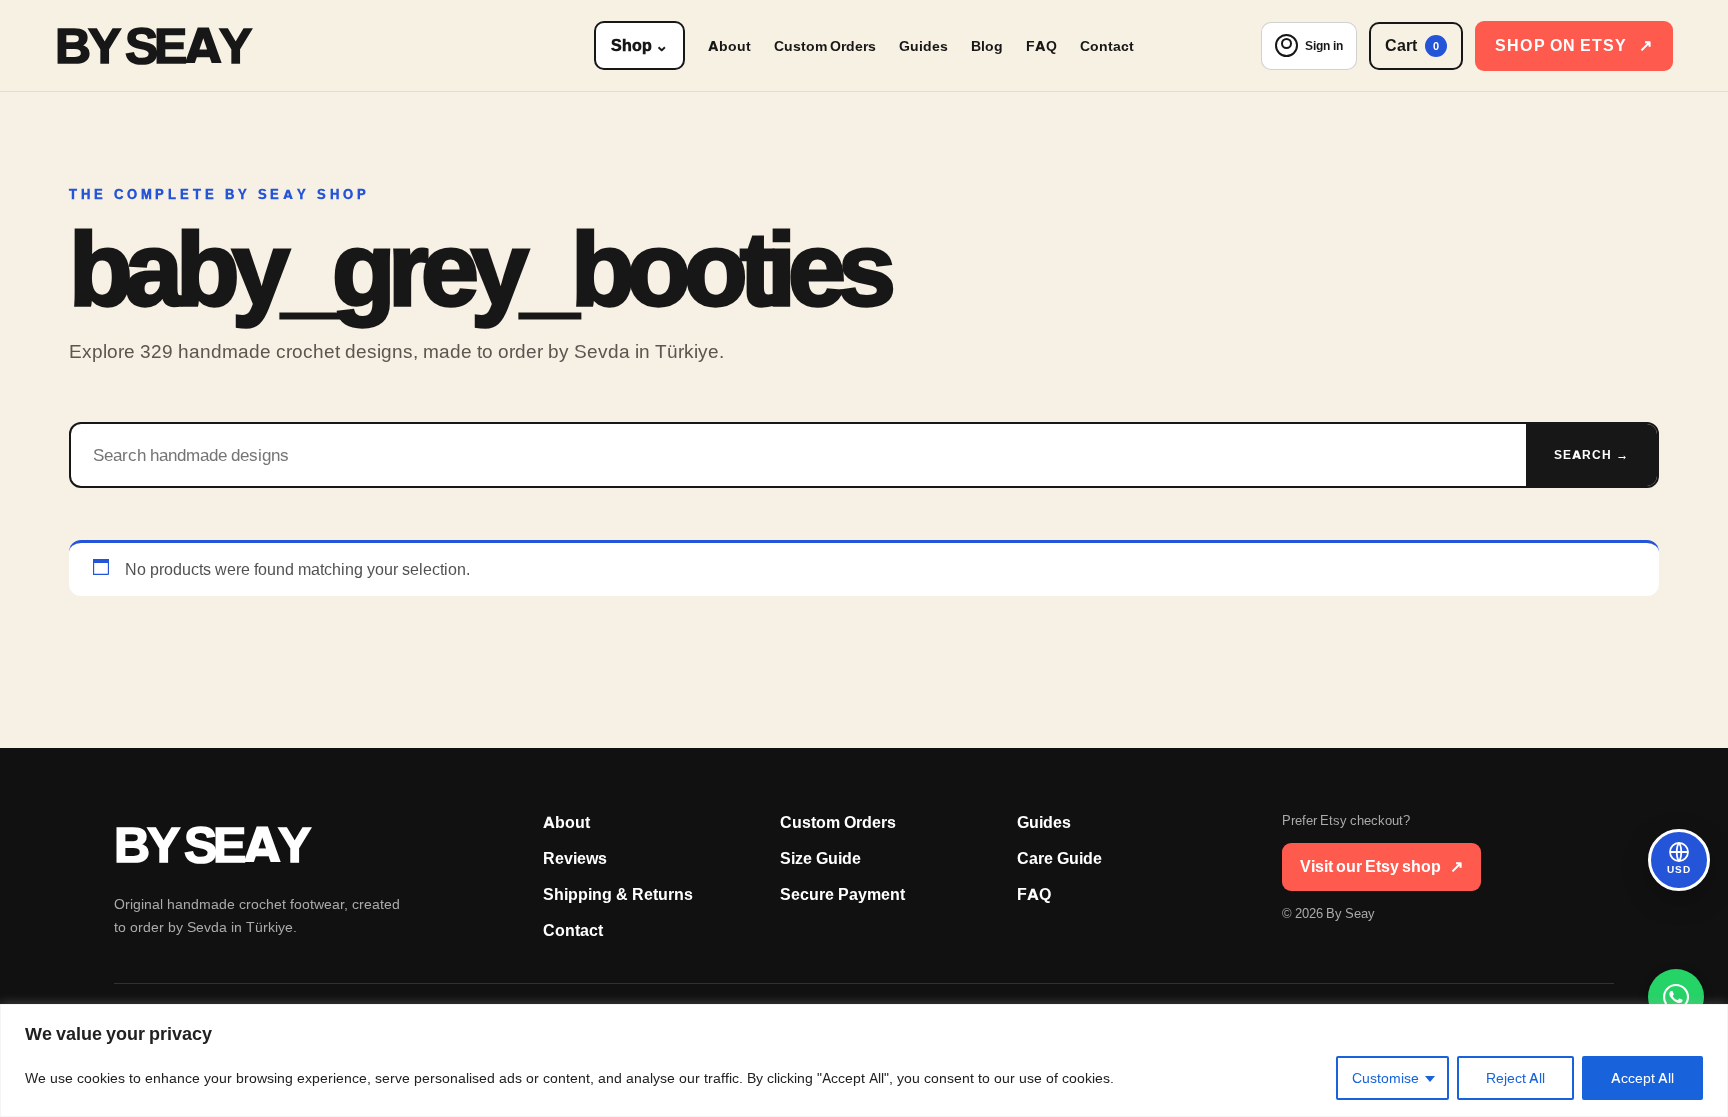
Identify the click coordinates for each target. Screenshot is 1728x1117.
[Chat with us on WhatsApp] (1676, 997)
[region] (864, 1060)
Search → (1591, 455)
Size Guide (820, 858)
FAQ (1041, 46)
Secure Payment (842, 894)
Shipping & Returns (618, 894)
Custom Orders (825, 46)
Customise (1385, 1078)
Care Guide (1059, 858)
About (729, 46)
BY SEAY (152, 45)
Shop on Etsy (1574, 45)
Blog (987, 46)
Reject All (1515, 1078)
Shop (639, 45)
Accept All (1642, 1078)
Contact (1107, 46)
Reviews (575, 858)
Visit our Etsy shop (1381, 866)
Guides (923, 46)
